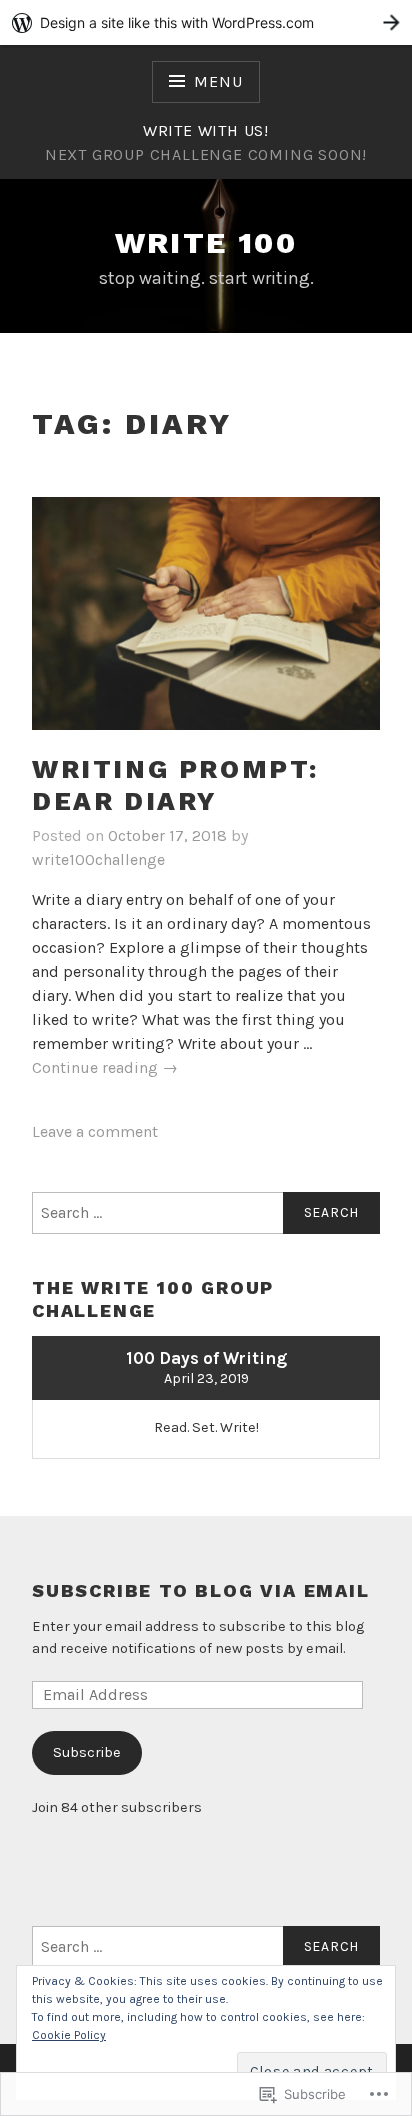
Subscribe (87, 1752)
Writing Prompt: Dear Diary (175, 785)
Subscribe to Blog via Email (201, 1590)
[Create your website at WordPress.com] (206, 22)
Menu (218, 81)
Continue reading (105, 1068)
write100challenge (98, 859)
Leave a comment (95, 1131)
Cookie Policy (69, 2035)
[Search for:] (206, 1213)
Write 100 (206, 242)
